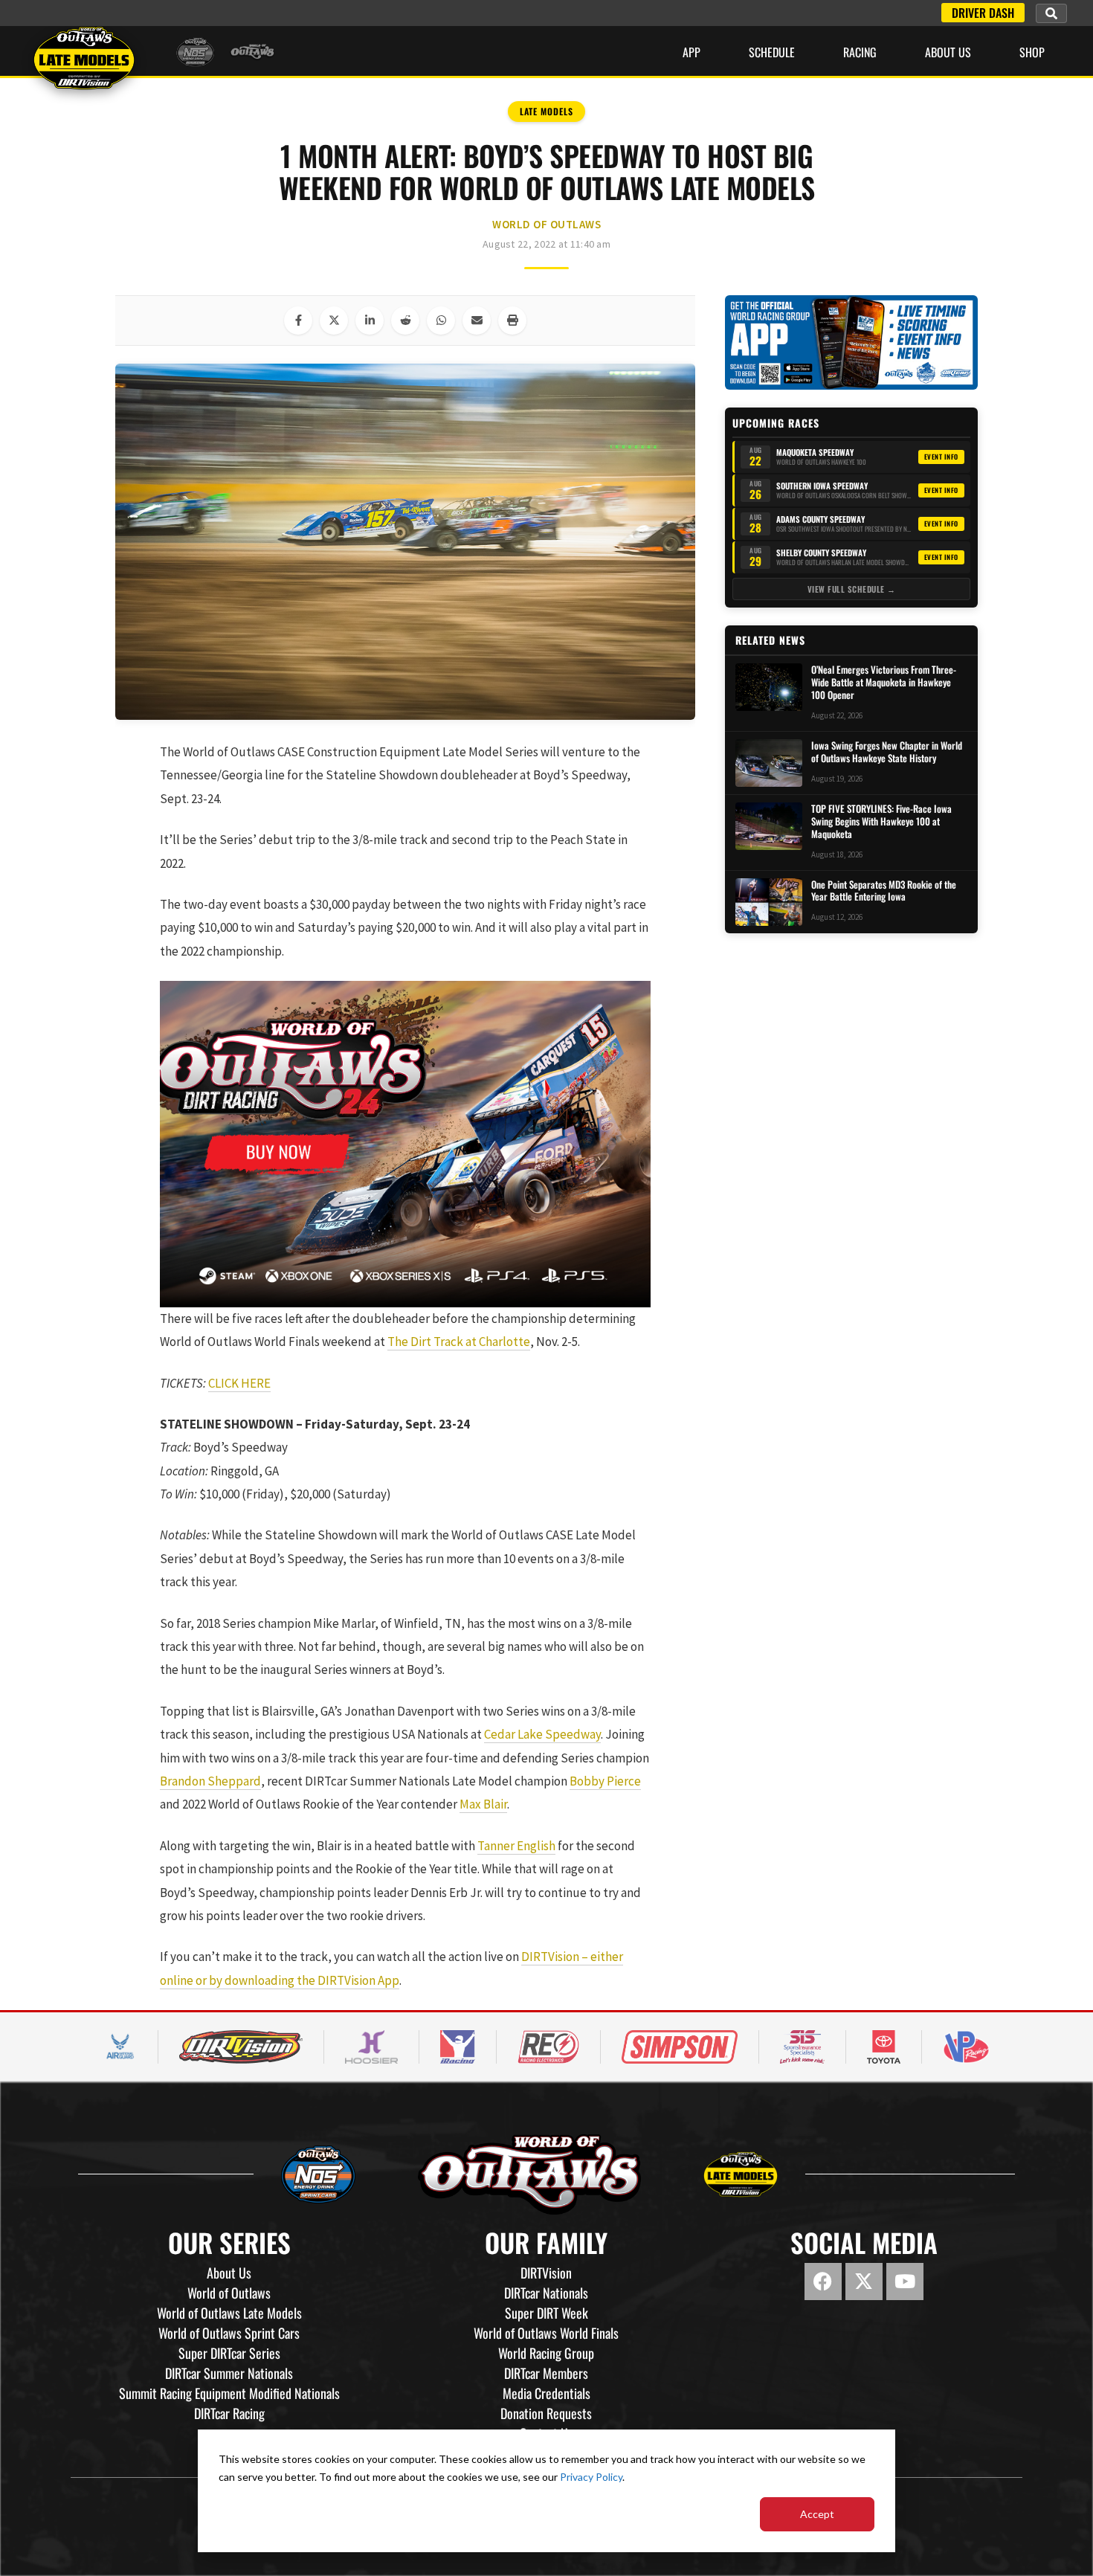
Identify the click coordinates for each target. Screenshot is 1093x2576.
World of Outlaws (546, 224)
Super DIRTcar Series (229, 2353)
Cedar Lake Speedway (542, 1734)
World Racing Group (546, 2353)
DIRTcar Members (546, 2373)
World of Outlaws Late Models (229, 2313)
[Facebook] (823, 2282)
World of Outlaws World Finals (546, 2333)
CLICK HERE (239, 1383)
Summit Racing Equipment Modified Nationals (229, 2393)
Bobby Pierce (605, 1781)
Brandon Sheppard (210, 1781)
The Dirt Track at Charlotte (459, 1342)
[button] (1051, 13)
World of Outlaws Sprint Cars (229, 2333)
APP (691, 52)
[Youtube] (905, 2282)
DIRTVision (546, 2273)
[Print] (512, 321)
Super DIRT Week (546, 2313)
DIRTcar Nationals (546, 2293)
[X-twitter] (864, 2282)
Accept (817, 2514)
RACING (860, 52)
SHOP (1032, 52)
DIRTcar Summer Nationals (229, 2373)
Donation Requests (546, 2413)
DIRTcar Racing (229, 2413)
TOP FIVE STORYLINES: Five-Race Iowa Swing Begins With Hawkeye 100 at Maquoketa (881, 821)
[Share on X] (334, 321)
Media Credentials (546, 2393)
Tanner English (516, 1846)
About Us (948, 52)
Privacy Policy (591, 2477)
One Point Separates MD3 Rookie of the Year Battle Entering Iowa (884, 891)
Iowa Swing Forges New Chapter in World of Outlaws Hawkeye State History (887, 752)
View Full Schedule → (852, 589)
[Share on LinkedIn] (370, 321)
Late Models (546, 111)
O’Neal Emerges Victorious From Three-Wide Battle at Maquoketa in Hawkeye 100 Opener (884, 682)
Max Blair (483, 1804)
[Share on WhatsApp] (441, 321)
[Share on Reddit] (405, 321)
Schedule (772, 52)
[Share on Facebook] (298, 321)
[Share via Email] (477, 321)
